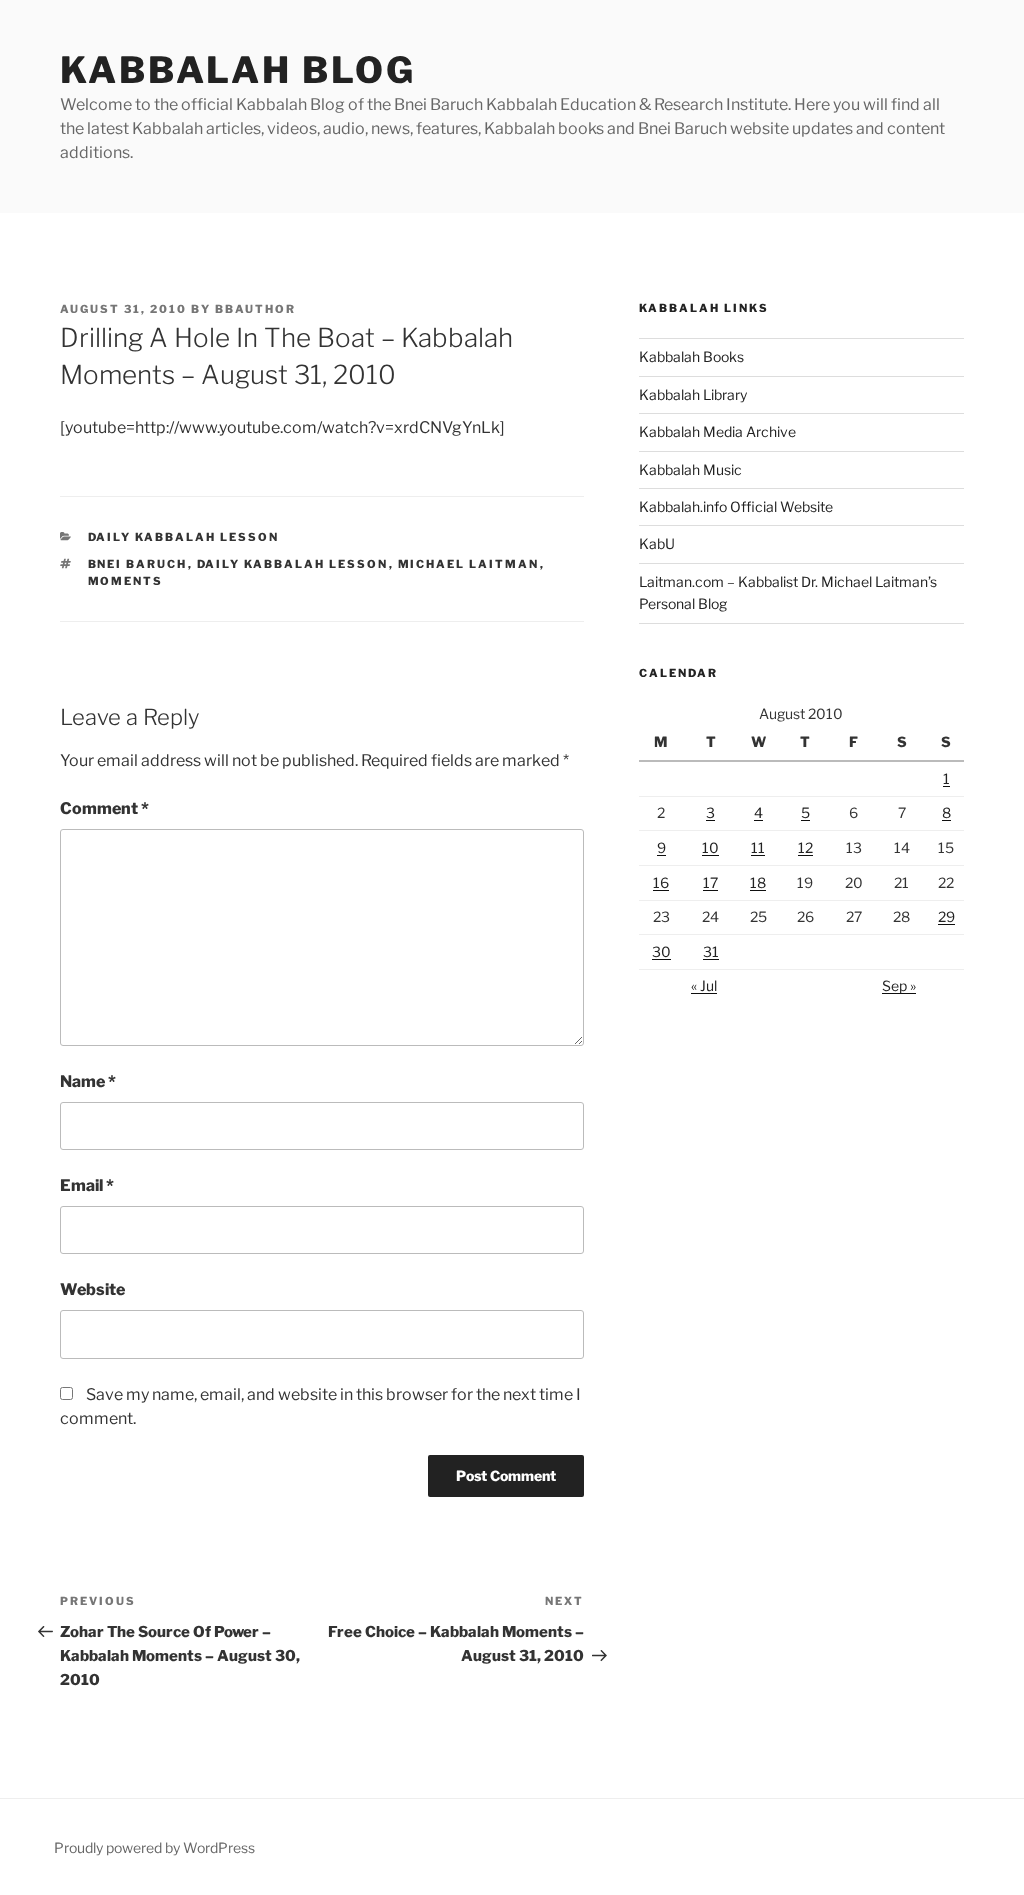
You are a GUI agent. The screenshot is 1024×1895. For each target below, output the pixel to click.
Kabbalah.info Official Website (736, 506)
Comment (104, 808)
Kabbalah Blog (237, 70)
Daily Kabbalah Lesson (184, 537)
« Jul (704, 985)
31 (711, 951)
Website (92, 1289)
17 (710, 882)
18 (758, 882)
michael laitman (469, 564)
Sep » (899, 985)
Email (87, 1185)
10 (710, 847)
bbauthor (255, 309)
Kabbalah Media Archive (717, 431)
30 (661, 951)
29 (946, 916)
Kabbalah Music (690, 469)
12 (805, 847)
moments (126, 581)
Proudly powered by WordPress (154, 1847)
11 (758, 847)
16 (661, 882)
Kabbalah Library (693, 394)
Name (88, 1081)
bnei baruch (138, 564)
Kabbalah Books (691, 356)
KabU (657, 543)
